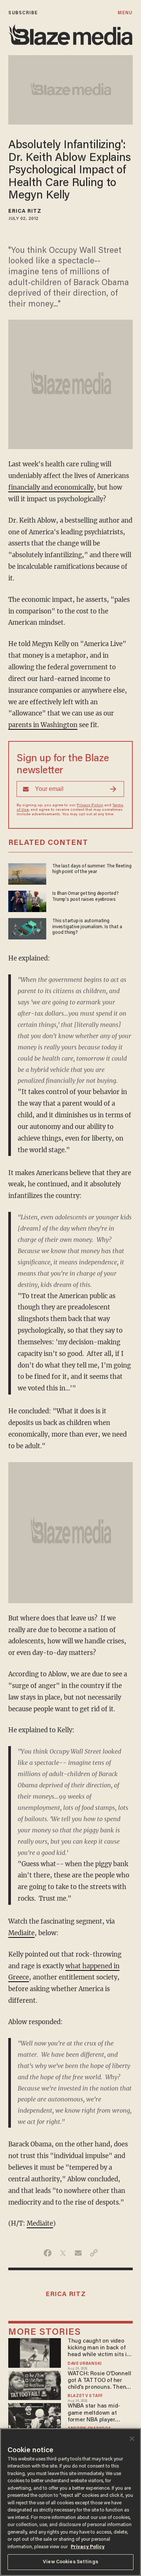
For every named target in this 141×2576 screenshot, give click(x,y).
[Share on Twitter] (63, 2253)
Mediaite (21, 1933)
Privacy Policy (90, 806)
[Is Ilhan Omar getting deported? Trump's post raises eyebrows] (27, 900)
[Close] (132, 2439)
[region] (70, 2502)
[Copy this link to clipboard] (94, 2253)
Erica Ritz (25, 212)
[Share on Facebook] (48, 2253)
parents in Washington (43, 725)
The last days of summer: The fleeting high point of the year (92, 869)
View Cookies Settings (70, 2562)
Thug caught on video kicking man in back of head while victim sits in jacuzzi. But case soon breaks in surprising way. (100, 2348)
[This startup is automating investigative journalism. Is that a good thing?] (27, 928)
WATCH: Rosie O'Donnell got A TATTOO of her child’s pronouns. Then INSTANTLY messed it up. (100, 2381)
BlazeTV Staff (85, 2396)
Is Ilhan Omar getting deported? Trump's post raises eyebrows (86, 896)
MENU (125, 13)
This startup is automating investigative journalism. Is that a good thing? (87, 927)
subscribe (23, 13)
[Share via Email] (78, 2253)
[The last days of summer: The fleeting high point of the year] (27, 873)
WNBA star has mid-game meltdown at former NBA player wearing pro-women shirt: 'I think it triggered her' (99, 2413)
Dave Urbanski (85, 2364)
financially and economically (51, 488)
